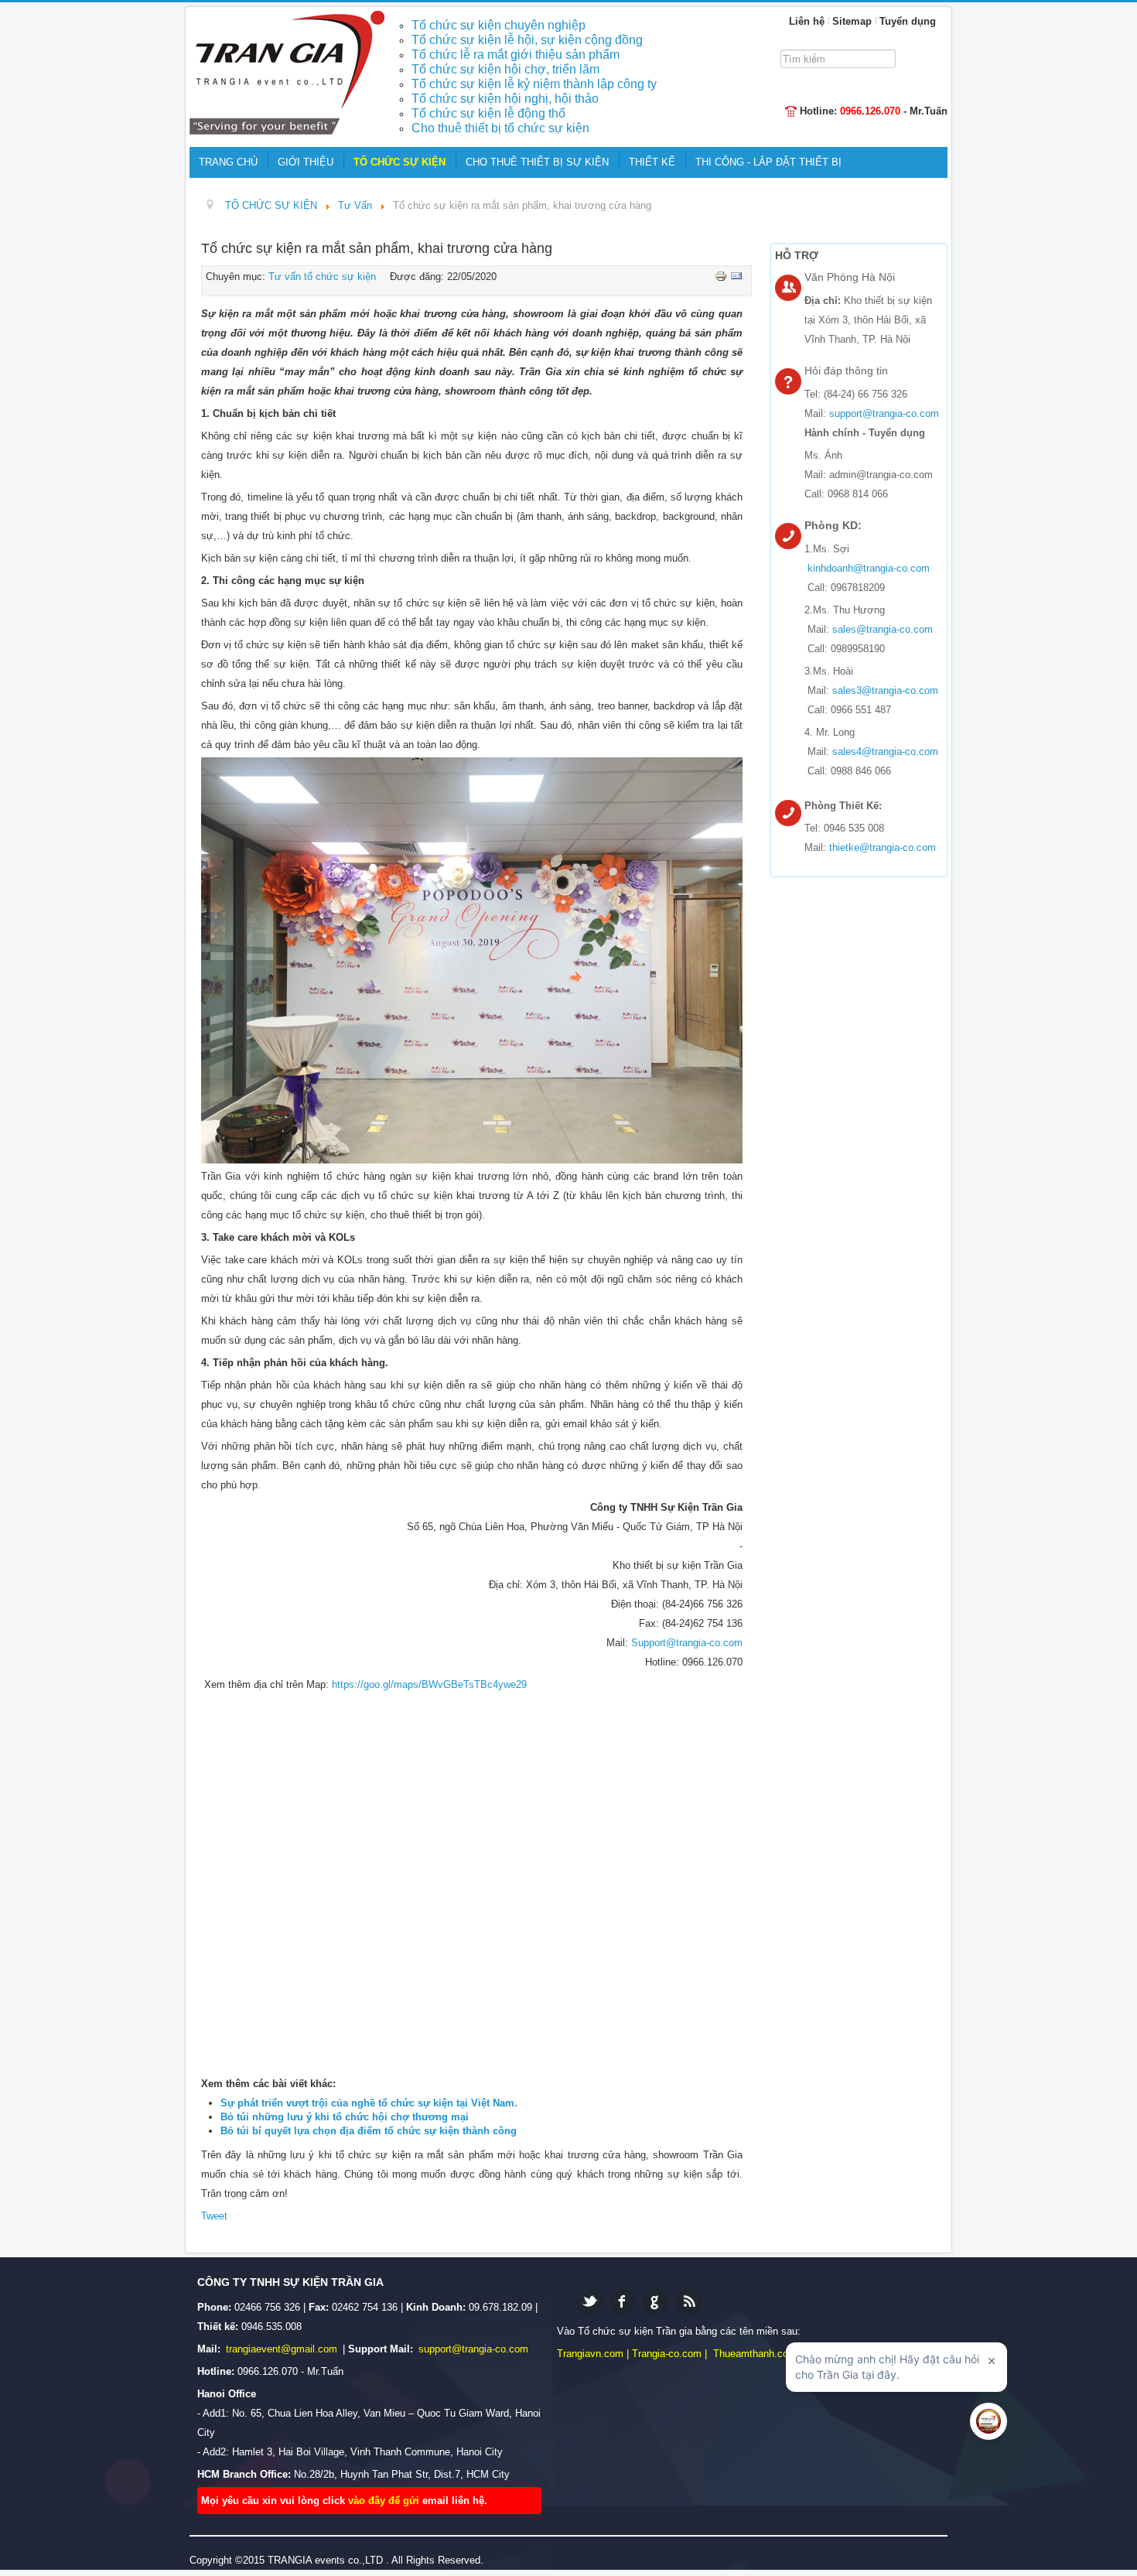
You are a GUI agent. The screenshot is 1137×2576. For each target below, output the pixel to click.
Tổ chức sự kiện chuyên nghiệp (499, 25)
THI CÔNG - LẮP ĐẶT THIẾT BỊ (768, 162)
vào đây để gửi (385, 2501)
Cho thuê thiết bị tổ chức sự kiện (500, 128)
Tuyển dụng (908, 21)
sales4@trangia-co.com (885, 752)
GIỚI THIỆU (306, 162)
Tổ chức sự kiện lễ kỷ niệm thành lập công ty (534, 84)
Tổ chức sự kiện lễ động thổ (488, 113)
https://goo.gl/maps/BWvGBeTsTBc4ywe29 (429, 1684)
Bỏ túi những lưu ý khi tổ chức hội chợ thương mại (345, 2117)
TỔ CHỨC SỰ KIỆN (399, 162)
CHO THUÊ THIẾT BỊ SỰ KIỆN (537, 162)
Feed (689, 2302)
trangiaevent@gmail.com (283, 2349)
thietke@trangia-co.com (883, 847)
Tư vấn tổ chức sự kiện (322, 277)
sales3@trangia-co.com (885, 690)
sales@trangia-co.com (883, 629)
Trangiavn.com (590, 2354)
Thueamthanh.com (755, 2354)
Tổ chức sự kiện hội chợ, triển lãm (505, 69)
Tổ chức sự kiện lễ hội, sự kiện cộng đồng (527, 40)
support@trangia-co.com (884, 413)
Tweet (214, 2216)
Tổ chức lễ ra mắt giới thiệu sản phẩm (516, 55)
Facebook (622, 2302)
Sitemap (852, 21)
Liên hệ (807, 21)
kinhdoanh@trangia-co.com (869, 568)
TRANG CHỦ (228, 162)
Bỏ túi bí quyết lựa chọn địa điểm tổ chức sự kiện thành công (369, 2131)
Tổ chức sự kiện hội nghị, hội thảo (505, 99)
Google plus (656, 2302)
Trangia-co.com (667, 2354)
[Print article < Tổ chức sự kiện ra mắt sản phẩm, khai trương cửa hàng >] (722, 275)
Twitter (589, 2302)
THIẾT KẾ (652, 162)
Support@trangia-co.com (687, 1643)
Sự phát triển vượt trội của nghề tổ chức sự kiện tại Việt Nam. (369, 2103)
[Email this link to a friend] (736, 275)
